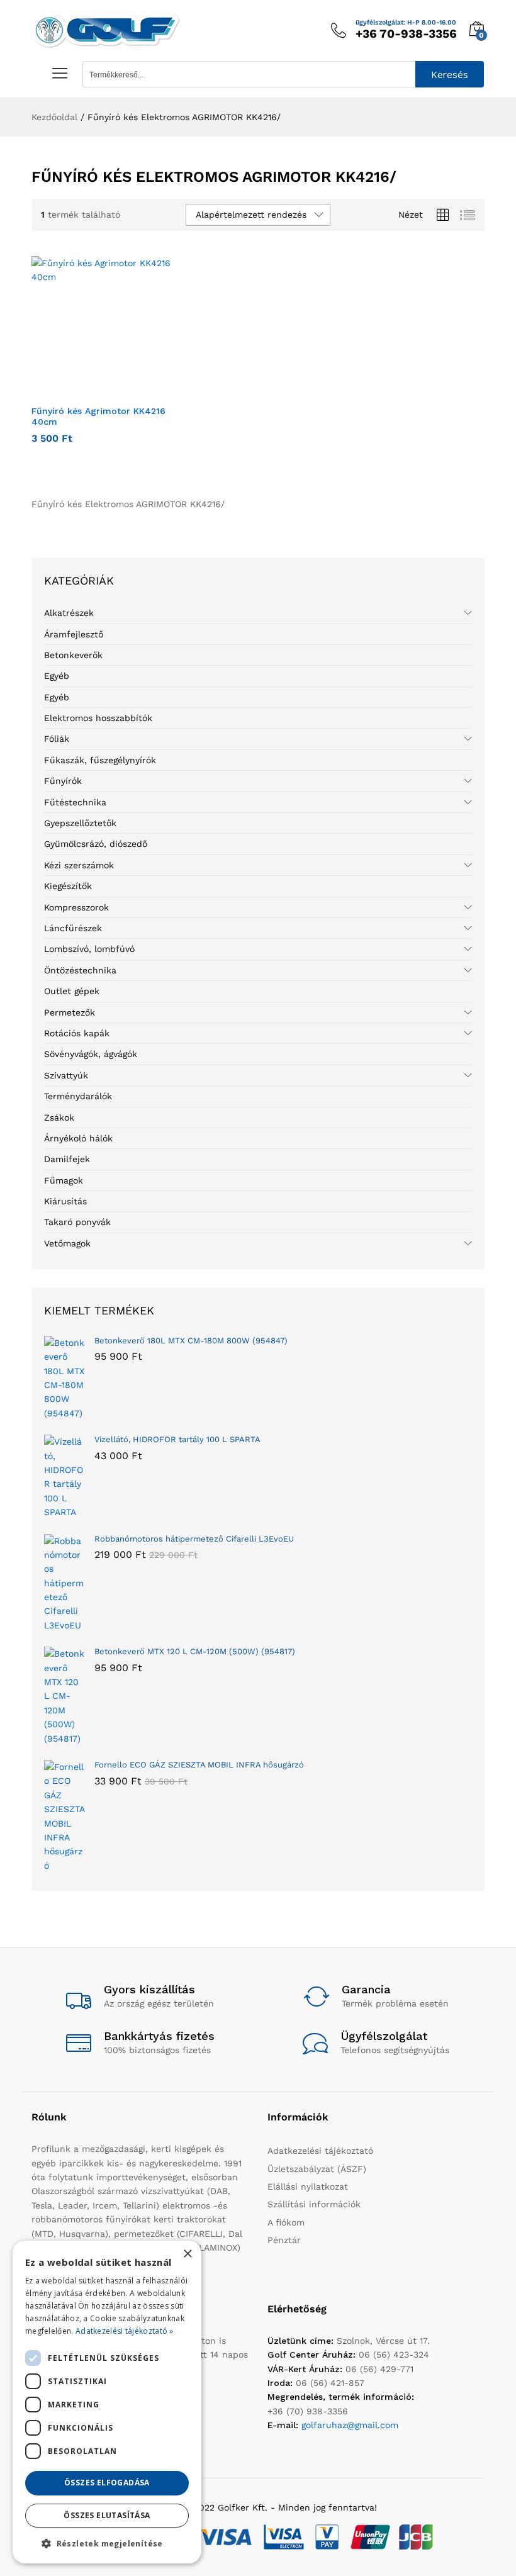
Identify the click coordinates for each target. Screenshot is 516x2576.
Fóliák (57, 739)
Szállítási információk (314, 2204)
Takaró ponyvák (77, 1222)
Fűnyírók (63, 781)
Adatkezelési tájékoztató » (125, 2331)
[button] (88, 391)
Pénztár (284, 2240)
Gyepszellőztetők (80, 823)
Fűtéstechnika (75, 802)
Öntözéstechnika (80, 970)
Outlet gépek (72, 991)
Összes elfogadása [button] (107, 2483)
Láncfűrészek (73, 928)
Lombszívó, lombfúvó (89, 949)
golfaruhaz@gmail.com (350, 2425)
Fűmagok (64, 1180)
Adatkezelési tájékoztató (320, 2151)
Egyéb (57, 676)
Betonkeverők (73, 655)
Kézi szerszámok (79, 865)
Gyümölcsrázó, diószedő (96, 844)
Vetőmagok (67, 1243)
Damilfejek (67, 1159)
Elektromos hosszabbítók (98, 718)
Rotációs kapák (77, 1033)
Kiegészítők (68, 886)
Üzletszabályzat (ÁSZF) (317, 2169)
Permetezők (70, 1012)
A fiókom (286, 2222)
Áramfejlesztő (74, 634)
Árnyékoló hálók (78, 1138)
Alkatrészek (69, 613)
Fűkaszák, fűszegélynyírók (100, 760)
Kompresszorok (76, 907)
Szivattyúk (66, 1075)
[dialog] (107, 2402)
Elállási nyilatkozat (308, 2187)
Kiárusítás (65, 1201)
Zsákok (59, 1117)
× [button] (187, 2254)
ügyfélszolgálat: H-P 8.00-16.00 (406, 23)
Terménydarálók (78, 1096)
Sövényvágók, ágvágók (91, 1054)
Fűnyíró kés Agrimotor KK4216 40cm (98, 416)
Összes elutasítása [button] (107, 2515)
